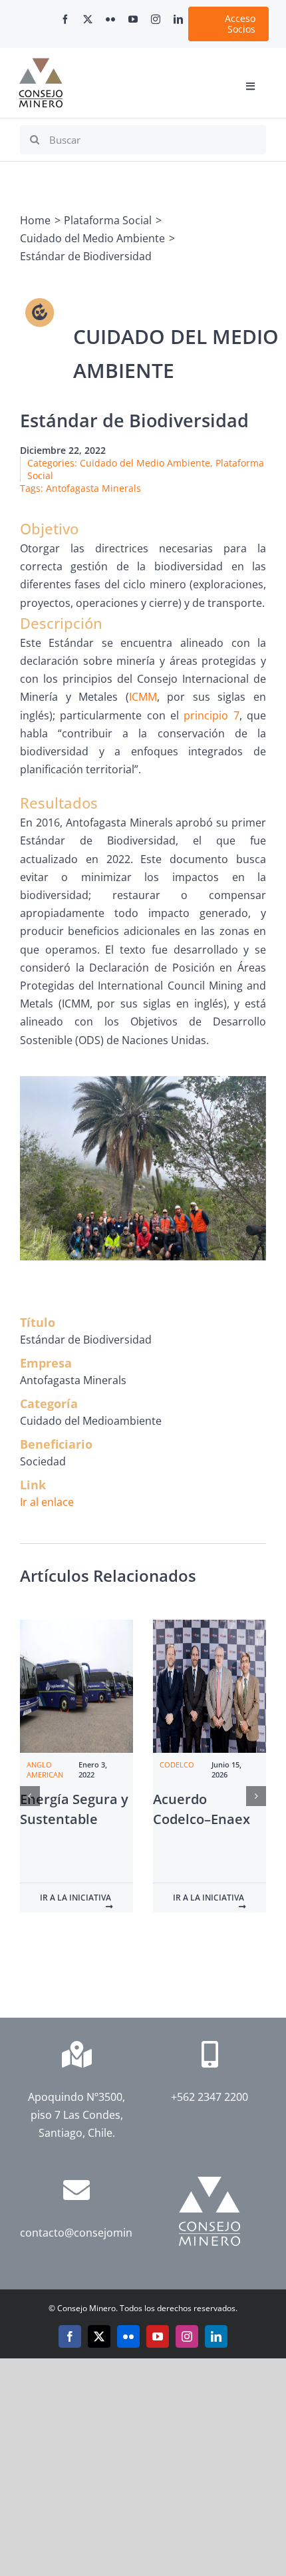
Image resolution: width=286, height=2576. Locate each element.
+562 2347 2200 (210, 2097)
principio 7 (211, 715)
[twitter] (88, 19)
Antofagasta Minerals (93, 488)
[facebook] (65, 19)
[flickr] (110, 19)
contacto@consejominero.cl (90, 2233)
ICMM (143, 697)
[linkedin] (178, 19)
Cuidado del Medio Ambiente (145, 463)
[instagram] (156, 19)
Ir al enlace (47, 1502)
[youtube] (133, 19)
